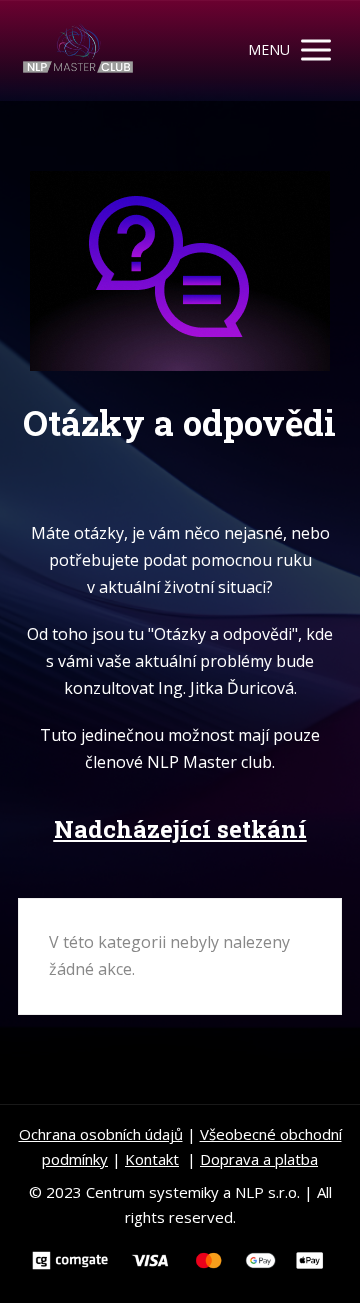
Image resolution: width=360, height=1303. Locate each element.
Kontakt (152, 1159)
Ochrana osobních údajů (101, 1134)
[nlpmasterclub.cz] (78, 50)
